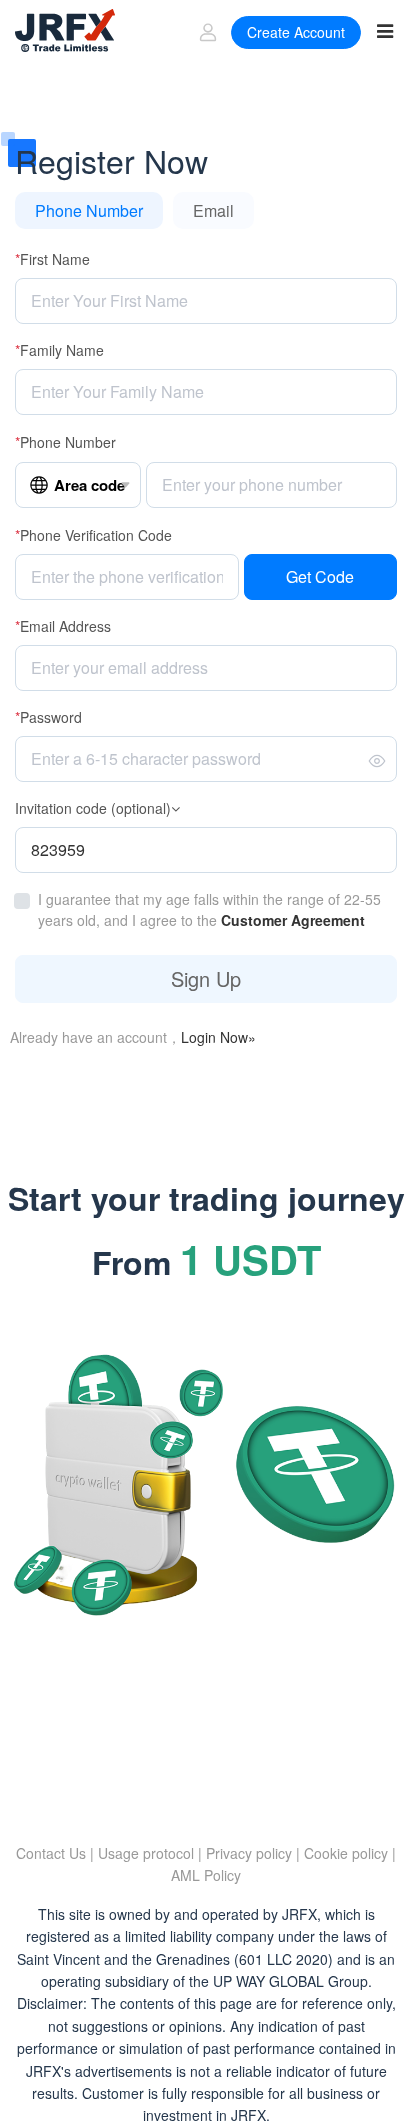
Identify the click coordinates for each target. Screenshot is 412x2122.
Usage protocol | (150, 1853)
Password (48, 717)
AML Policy (206, 1875)
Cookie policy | (350, 1853)
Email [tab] (213, 210)
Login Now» (218, 1037)
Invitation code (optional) (93, 808)
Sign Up (206, 978)
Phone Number (65, 442)
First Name (52, 259)
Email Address (63, 626)
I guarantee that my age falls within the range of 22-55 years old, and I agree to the (209, 909)
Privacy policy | (253, 1853)
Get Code (320, 576)
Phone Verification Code (93, 535)
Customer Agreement (293, 920)
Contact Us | (55, 1853)
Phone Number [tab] (89, 210)
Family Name (59, 350)
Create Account (292, 32)
